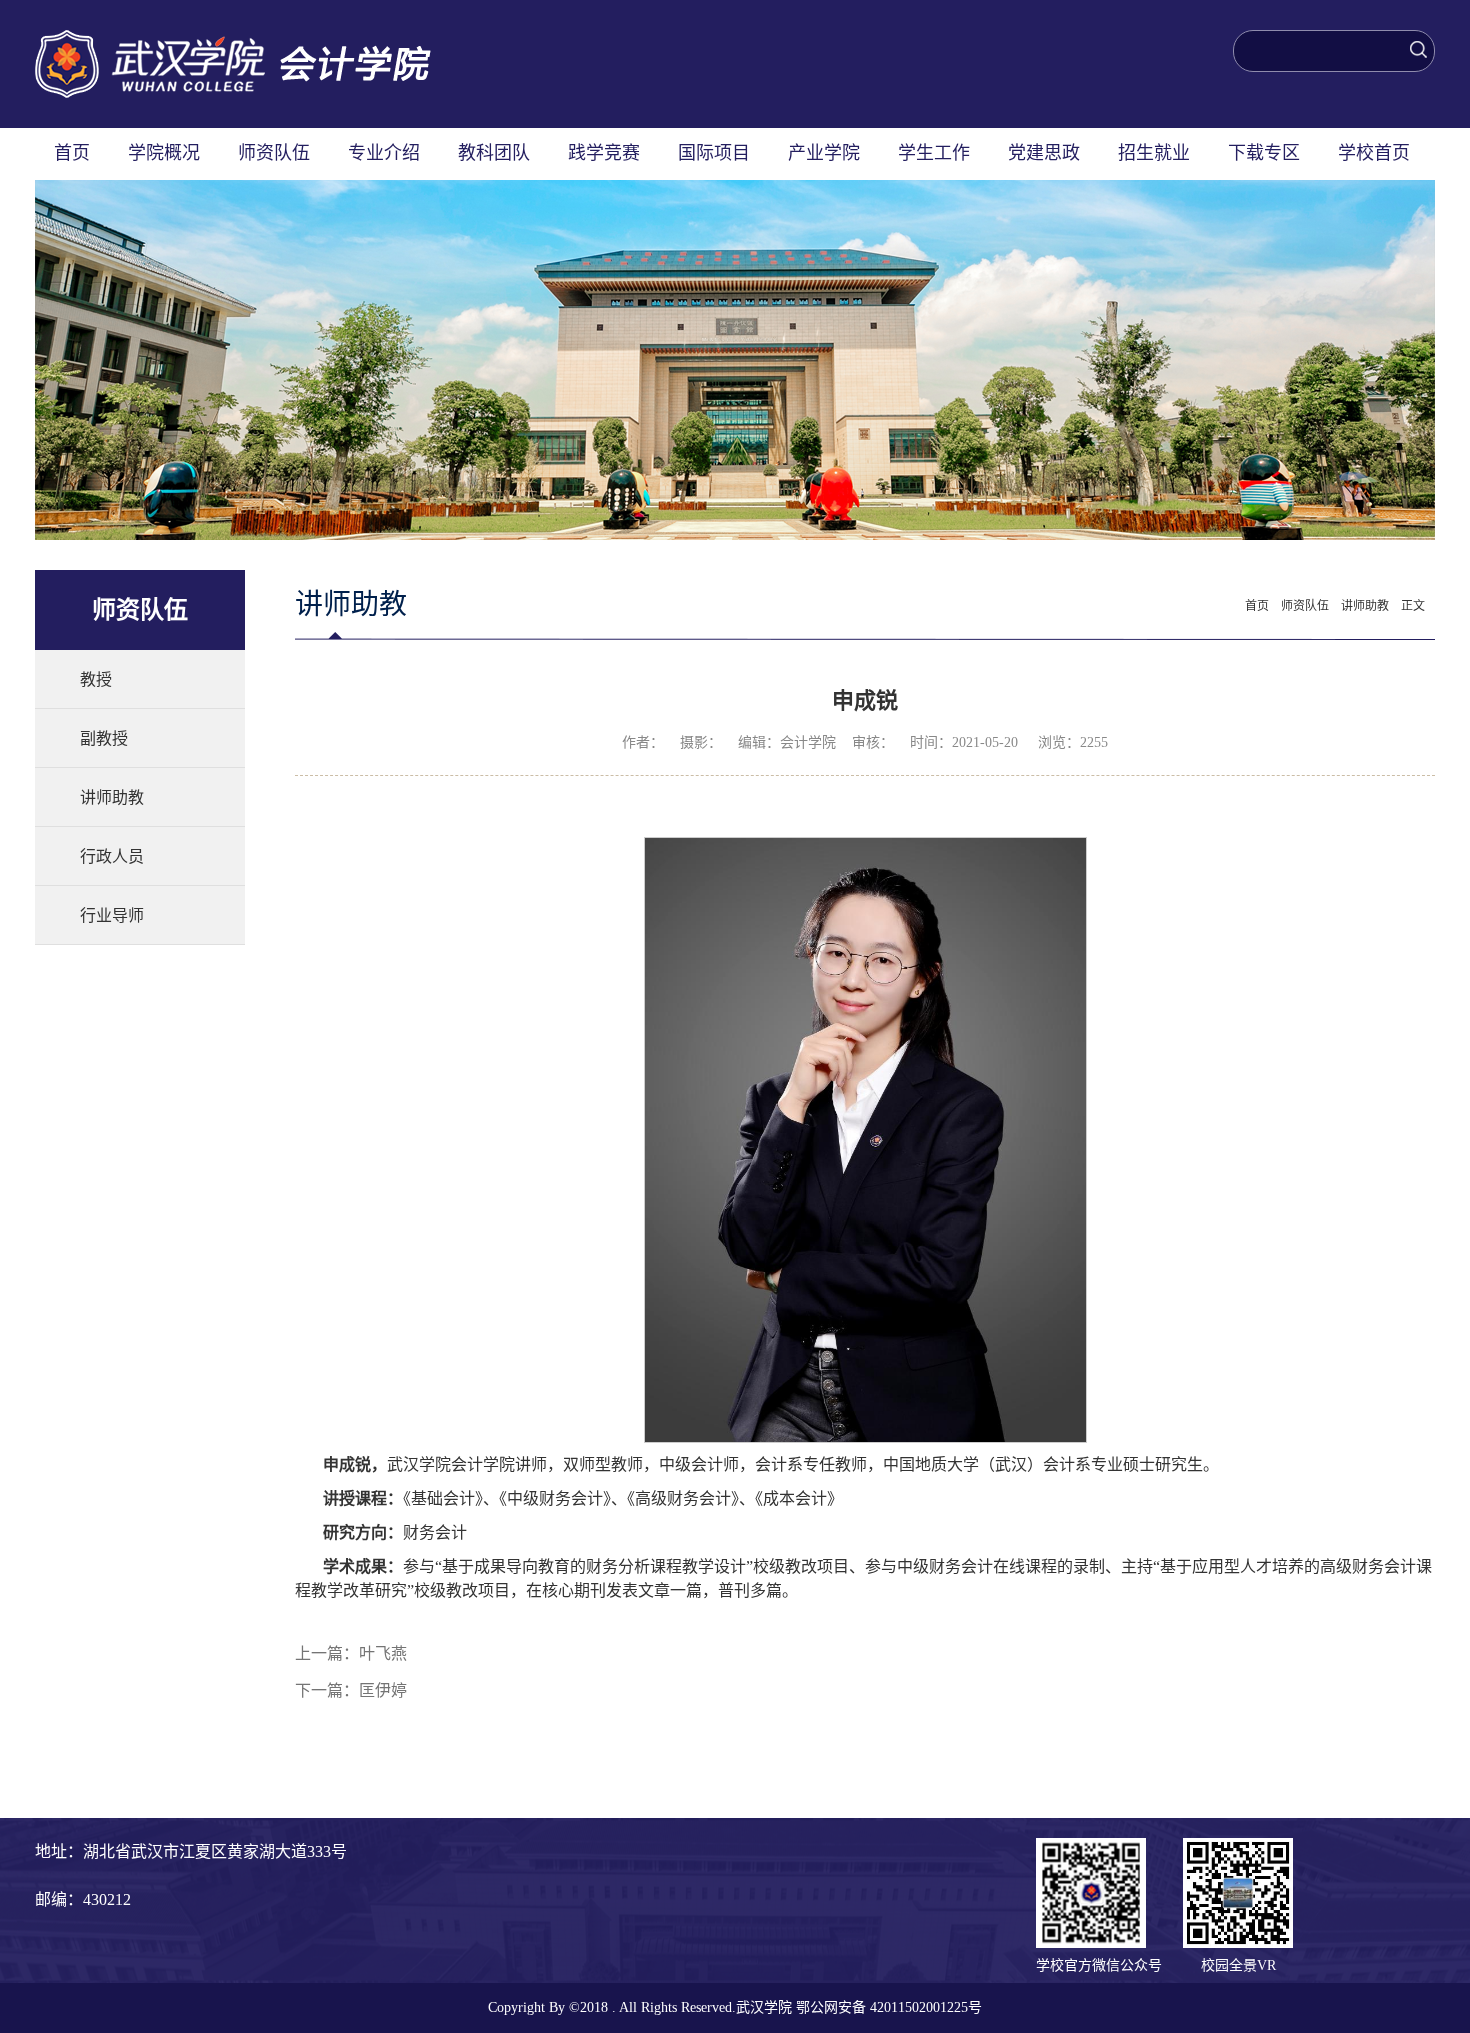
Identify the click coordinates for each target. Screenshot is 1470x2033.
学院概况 (164, 153)
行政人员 (112, 856)
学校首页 (1374, 153)
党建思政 (1044, 153)
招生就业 (1154, 153)
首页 (72, 153)
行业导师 (112, 915)
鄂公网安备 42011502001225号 (889, 2007)
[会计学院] (233, 40)
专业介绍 (384, 153)
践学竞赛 (604, 153)
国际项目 (714, 153)
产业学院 (824, 153)
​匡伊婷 (383, 1690)
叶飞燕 (383, 1653)
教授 (96, 679)
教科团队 (494, 153)
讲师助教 (112, 797)
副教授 (104, 738)
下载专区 (1264, 153)
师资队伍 (274, 153)
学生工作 (934, 153)
